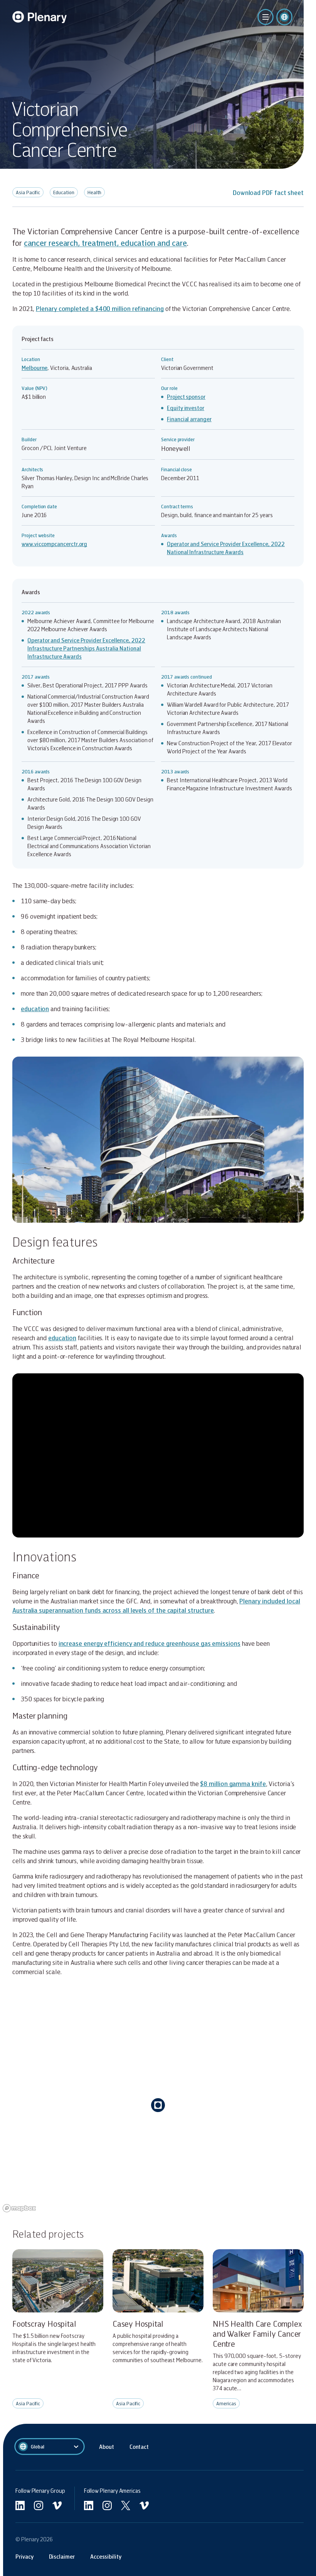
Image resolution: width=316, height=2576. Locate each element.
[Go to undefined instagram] (39, 2505)
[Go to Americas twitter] (126, 2505)
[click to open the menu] (266, 17)
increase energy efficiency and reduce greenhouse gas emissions (150, 1643)
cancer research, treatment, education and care (105, 243)
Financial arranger (189, 419)
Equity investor (186, 408)
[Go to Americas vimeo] (144, 2505)
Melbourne (34, 368)
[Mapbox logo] (19, 2208)
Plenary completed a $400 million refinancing (100, 308)
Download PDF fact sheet (268, 192)
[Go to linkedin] (20, 2505)
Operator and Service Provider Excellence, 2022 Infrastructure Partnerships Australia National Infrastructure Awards (86, 648)
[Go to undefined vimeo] (57, 2505)
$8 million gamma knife (233, 1784)
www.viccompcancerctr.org (54, 544)
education (35, 1009)
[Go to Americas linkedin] (89, 2505)
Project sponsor (186, 397)
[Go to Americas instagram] (107, 2505)
